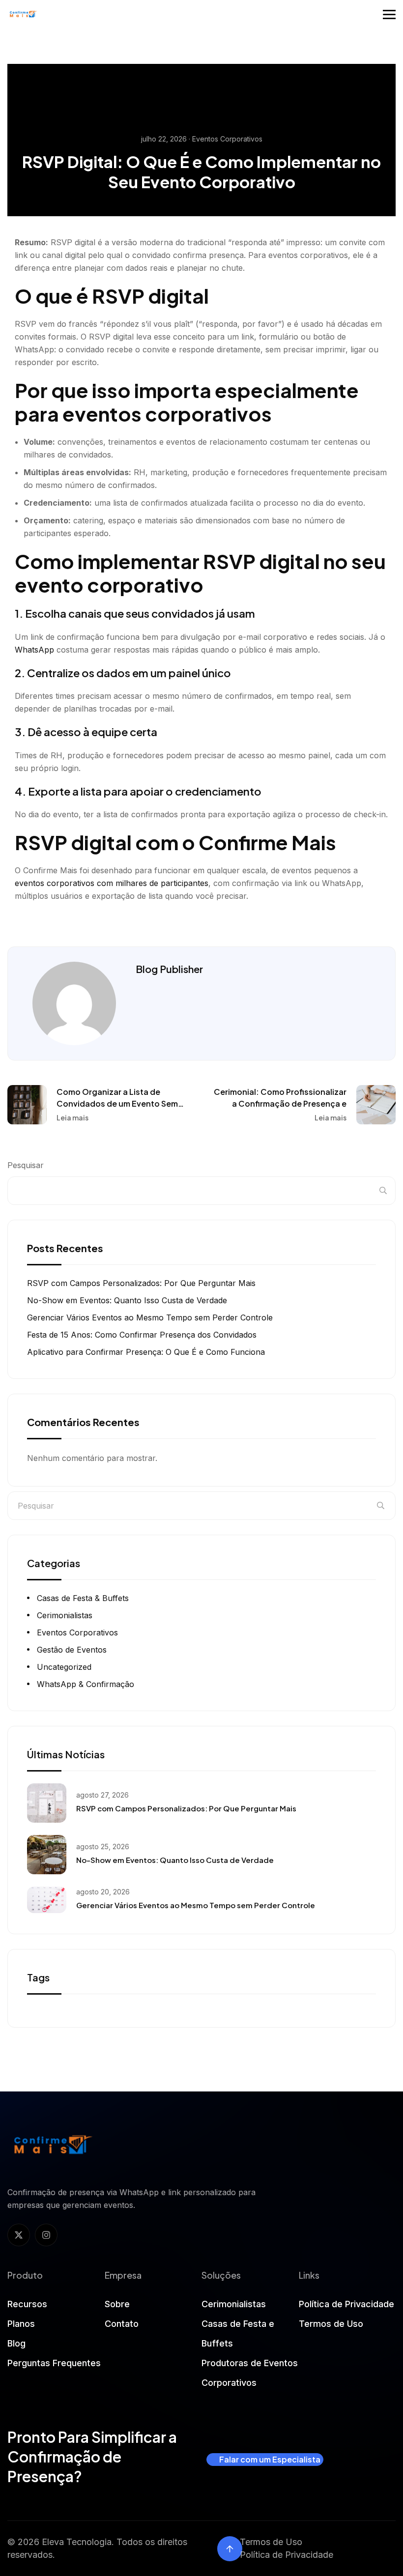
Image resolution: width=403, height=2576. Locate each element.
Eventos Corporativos (77, 1632)
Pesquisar (26, 1165)
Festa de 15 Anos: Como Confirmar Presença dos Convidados (142, 1335)
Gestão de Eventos (72, 1650)
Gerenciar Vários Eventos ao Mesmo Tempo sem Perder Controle (150, 1317)
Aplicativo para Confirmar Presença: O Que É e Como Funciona (146, 1352)
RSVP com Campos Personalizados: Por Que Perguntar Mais (141, 1283)
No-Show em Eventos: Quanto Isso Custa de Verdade (127, 1300)
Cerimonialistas (65, 1615)
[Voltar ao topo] (230, 2549)
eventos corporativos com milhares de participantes (112, 883)
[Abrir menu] (389, 14)
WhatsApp (34, 650)
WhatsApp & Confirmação (86, 1684)
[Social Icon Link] (19, 2235)
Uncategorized (64, 1667)
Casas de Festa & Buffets (83, 1598)
